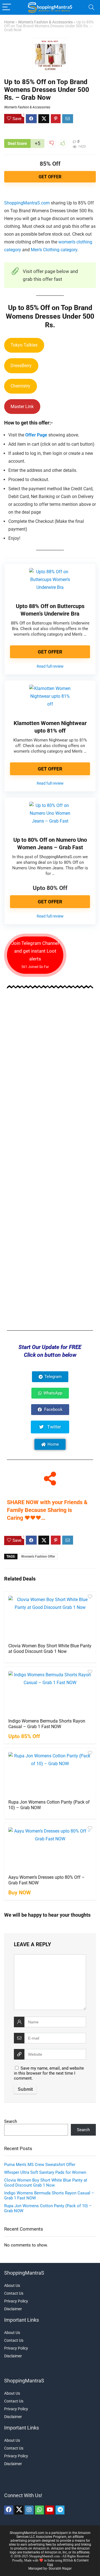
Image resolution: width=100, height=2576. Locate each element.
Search (11, 2121)
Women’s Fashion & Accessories (45, 22)
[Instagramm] (29, 2510)
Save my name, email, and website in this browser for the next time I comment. (49, 2073)
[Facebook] (9, 2510)
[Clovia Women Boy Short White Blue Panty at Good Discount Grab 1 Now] (50, 1617)
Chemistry (20, 386)
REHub (68, 2560)
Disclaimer (13, 2309)
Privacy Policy (16, 2301)
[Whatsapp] (39, 2510)
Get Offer (50, 177)
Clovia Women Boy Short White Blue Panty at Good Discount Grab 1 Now (50, 1649)
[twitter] (19, 2510)
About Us (12, 2285)
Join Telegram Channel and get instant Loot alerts (35, 955)
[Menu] (7, 7)
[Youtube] (50, 2510)
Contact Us (14, 2293)
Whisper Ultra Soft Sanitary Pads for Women (45, 2172)
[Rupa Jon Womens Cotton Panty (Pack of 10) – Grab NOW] (50, 1773)
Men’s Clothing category (54, 250)
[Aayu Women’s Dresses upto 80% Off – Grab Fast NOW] (50, 1848)
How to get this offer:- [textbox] (28, 423)
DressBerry (21, 366)
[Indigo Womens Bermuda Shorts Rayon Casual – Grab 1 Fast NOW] (50, 1692)
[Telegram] (60, 2510)
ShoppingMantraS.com (27, 203)
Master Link (22, 407)
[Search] (91, 7)
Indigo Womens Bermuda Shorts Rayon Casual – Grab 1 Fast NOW (47, 1724)
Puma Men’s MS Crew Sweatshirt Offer (40, 2165)
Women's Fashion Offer (38, 1557)
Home (9, 22)
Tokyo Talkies (24, 345)
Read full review (50, 666)
